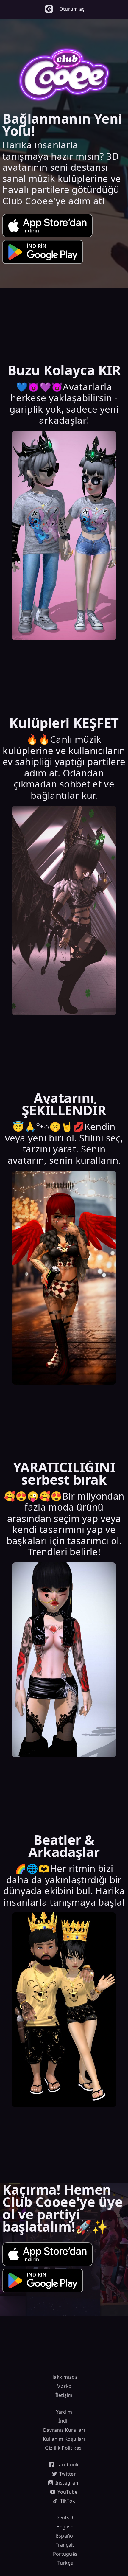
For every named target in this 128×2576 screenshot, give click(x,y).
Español (65, 2536)
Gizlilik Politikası (64, 2448)
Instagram (68, 2483)
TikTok (68, 2501)
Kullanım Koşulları (64, 2439)
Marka (64, 2386)
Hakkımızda (64, 2377)
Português (65, 2554)
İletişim (64, 2395)
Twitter (68, 2474)
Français (65, 2545)
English (65, 2527)
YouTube (67, 2492)
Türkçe (65, 2563)
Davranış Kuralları (64, 2430)
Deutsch (65, 2518)
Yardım (64, 2412)
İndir (64, 2421)
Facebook (68, 2465)
